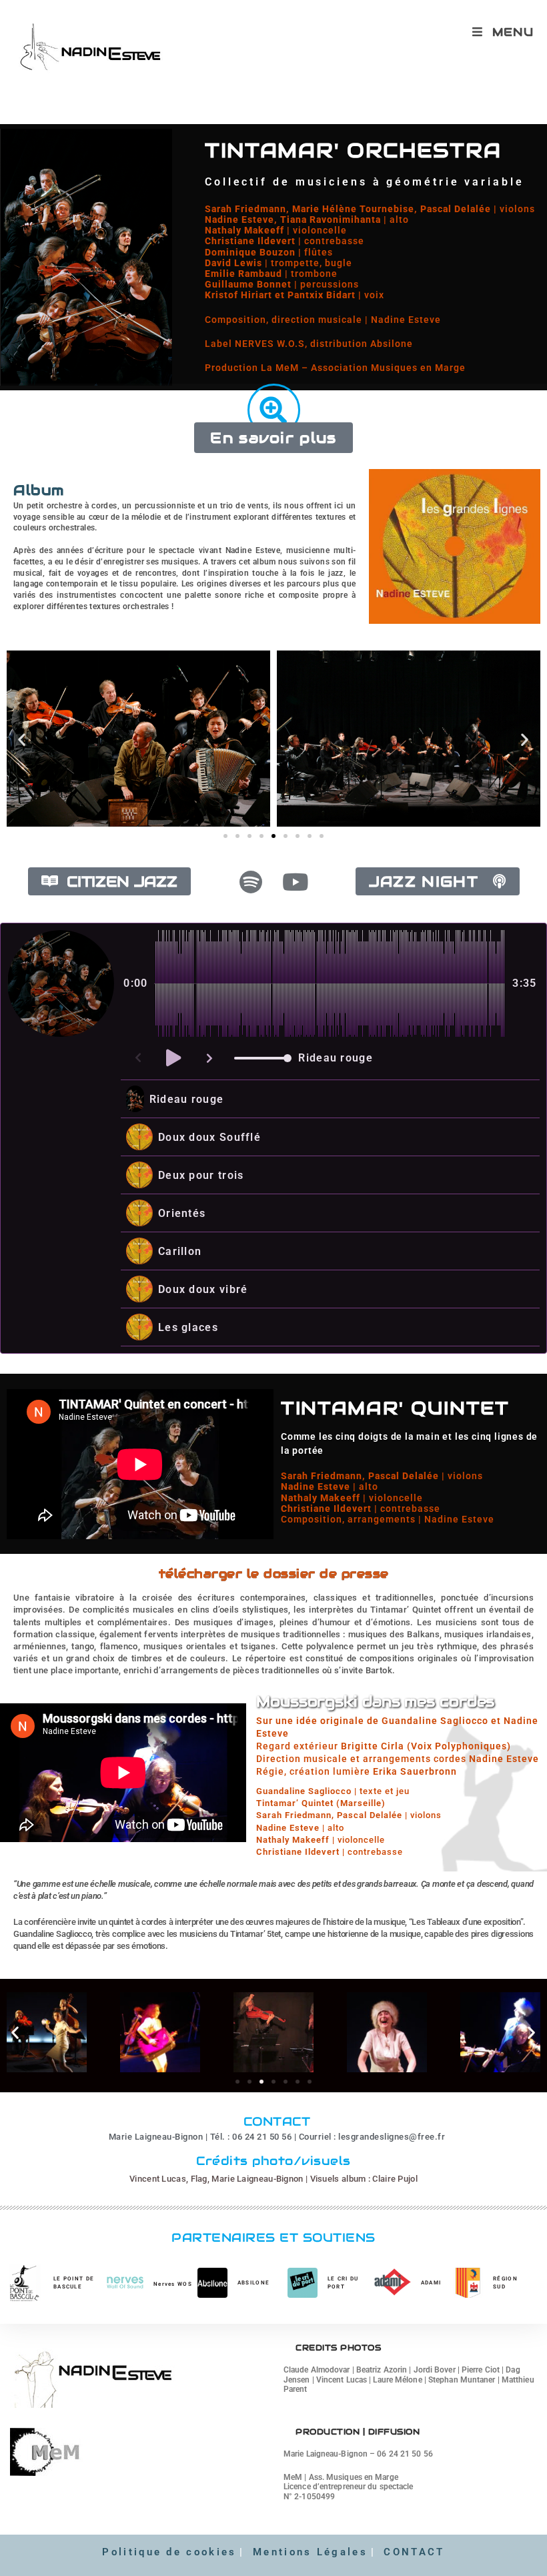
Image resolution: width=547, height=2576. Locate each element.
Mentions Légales (310, 2552)
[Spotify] (251, 882)
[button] (22, 739)
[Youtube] (296, 882)
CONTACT (414, 2552)
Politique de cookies (169, 2552)
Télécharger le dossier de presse (274, 1574)
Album (39, 490)
